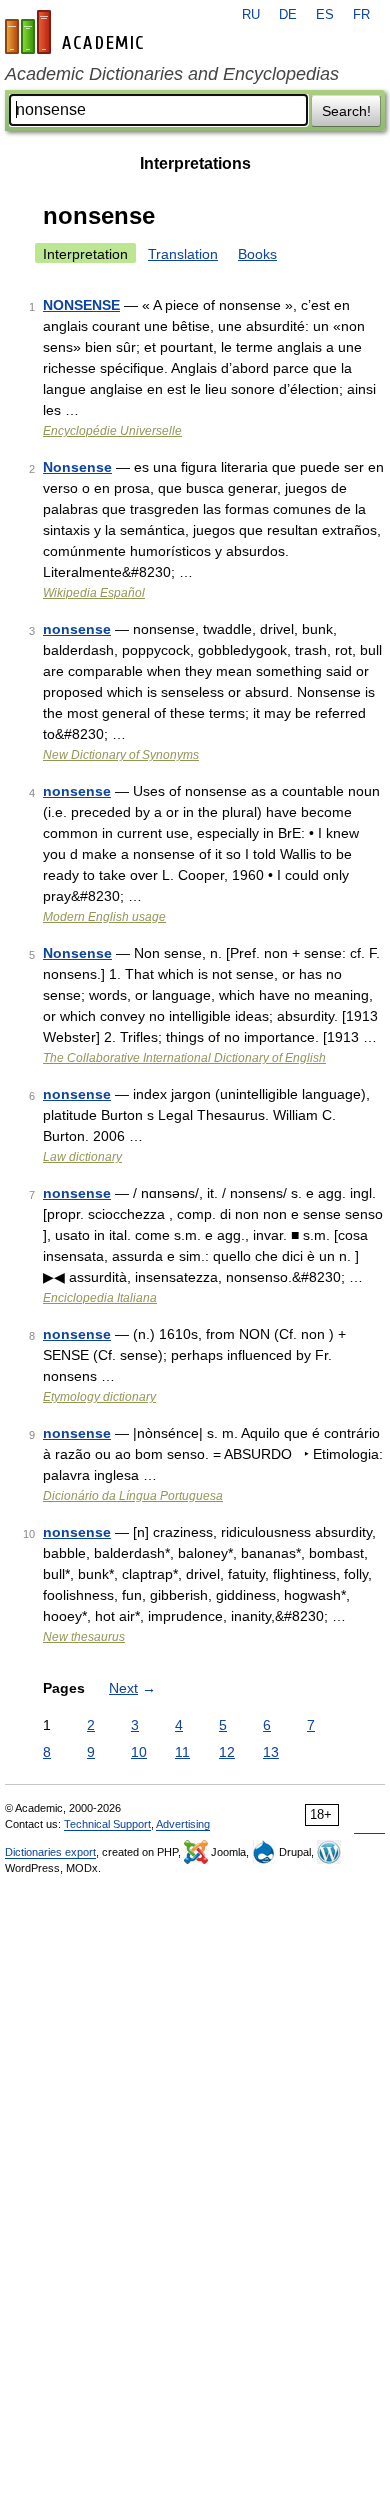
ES (325, 15)
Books (257, 254)
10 (139, 1752)
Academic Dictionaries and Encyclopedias (172, 74)
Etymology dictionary (99, 1397)
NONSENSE (81, 305)
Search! (346, 111)
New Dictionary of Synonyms (121, 755)
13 (271, 1752)
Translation (183, 254)
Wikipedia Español (94, 593)
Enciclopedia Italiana (100, 1298)
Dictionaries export (50, 1852)
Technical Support (107, 1824)
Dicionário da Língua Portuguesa (133, 1496)
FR (361, 15)
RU (251, 15)
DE (288, 15)
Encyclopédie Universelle (112, 431)
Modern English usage (104, 917)
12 (227, 1752)
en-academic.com (77, 32)
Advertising (183, 1824)
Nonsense (77, 467)
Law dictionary (82, 1157)
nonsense (77, 629)
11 (182, 1752)
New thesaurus (84, 1637)
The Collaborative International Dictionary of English (184, 1058)
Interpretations (195, 163)
